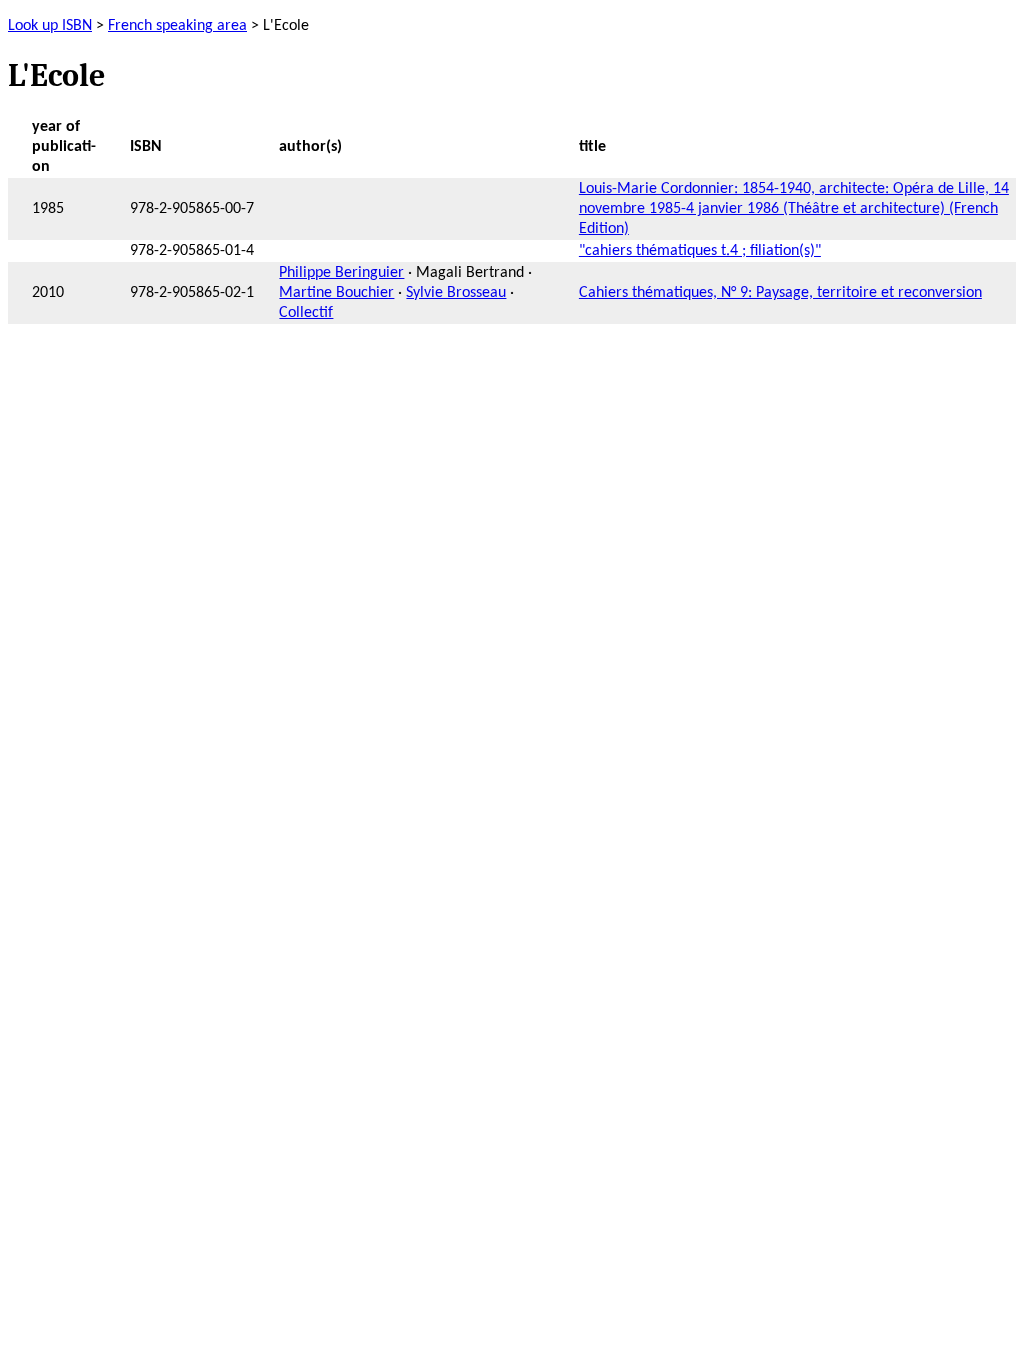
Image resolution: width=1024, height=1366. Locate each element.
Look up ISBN (50, 26)
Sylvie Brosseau (456, 293)
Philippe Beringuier (341, 273)
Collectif (306, 313)
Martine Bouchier (336, 293)
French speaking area (177, 26)
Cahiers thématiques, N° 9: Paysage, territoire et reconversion (780, 293)
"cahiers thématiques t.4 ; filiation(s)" (700, 251)
